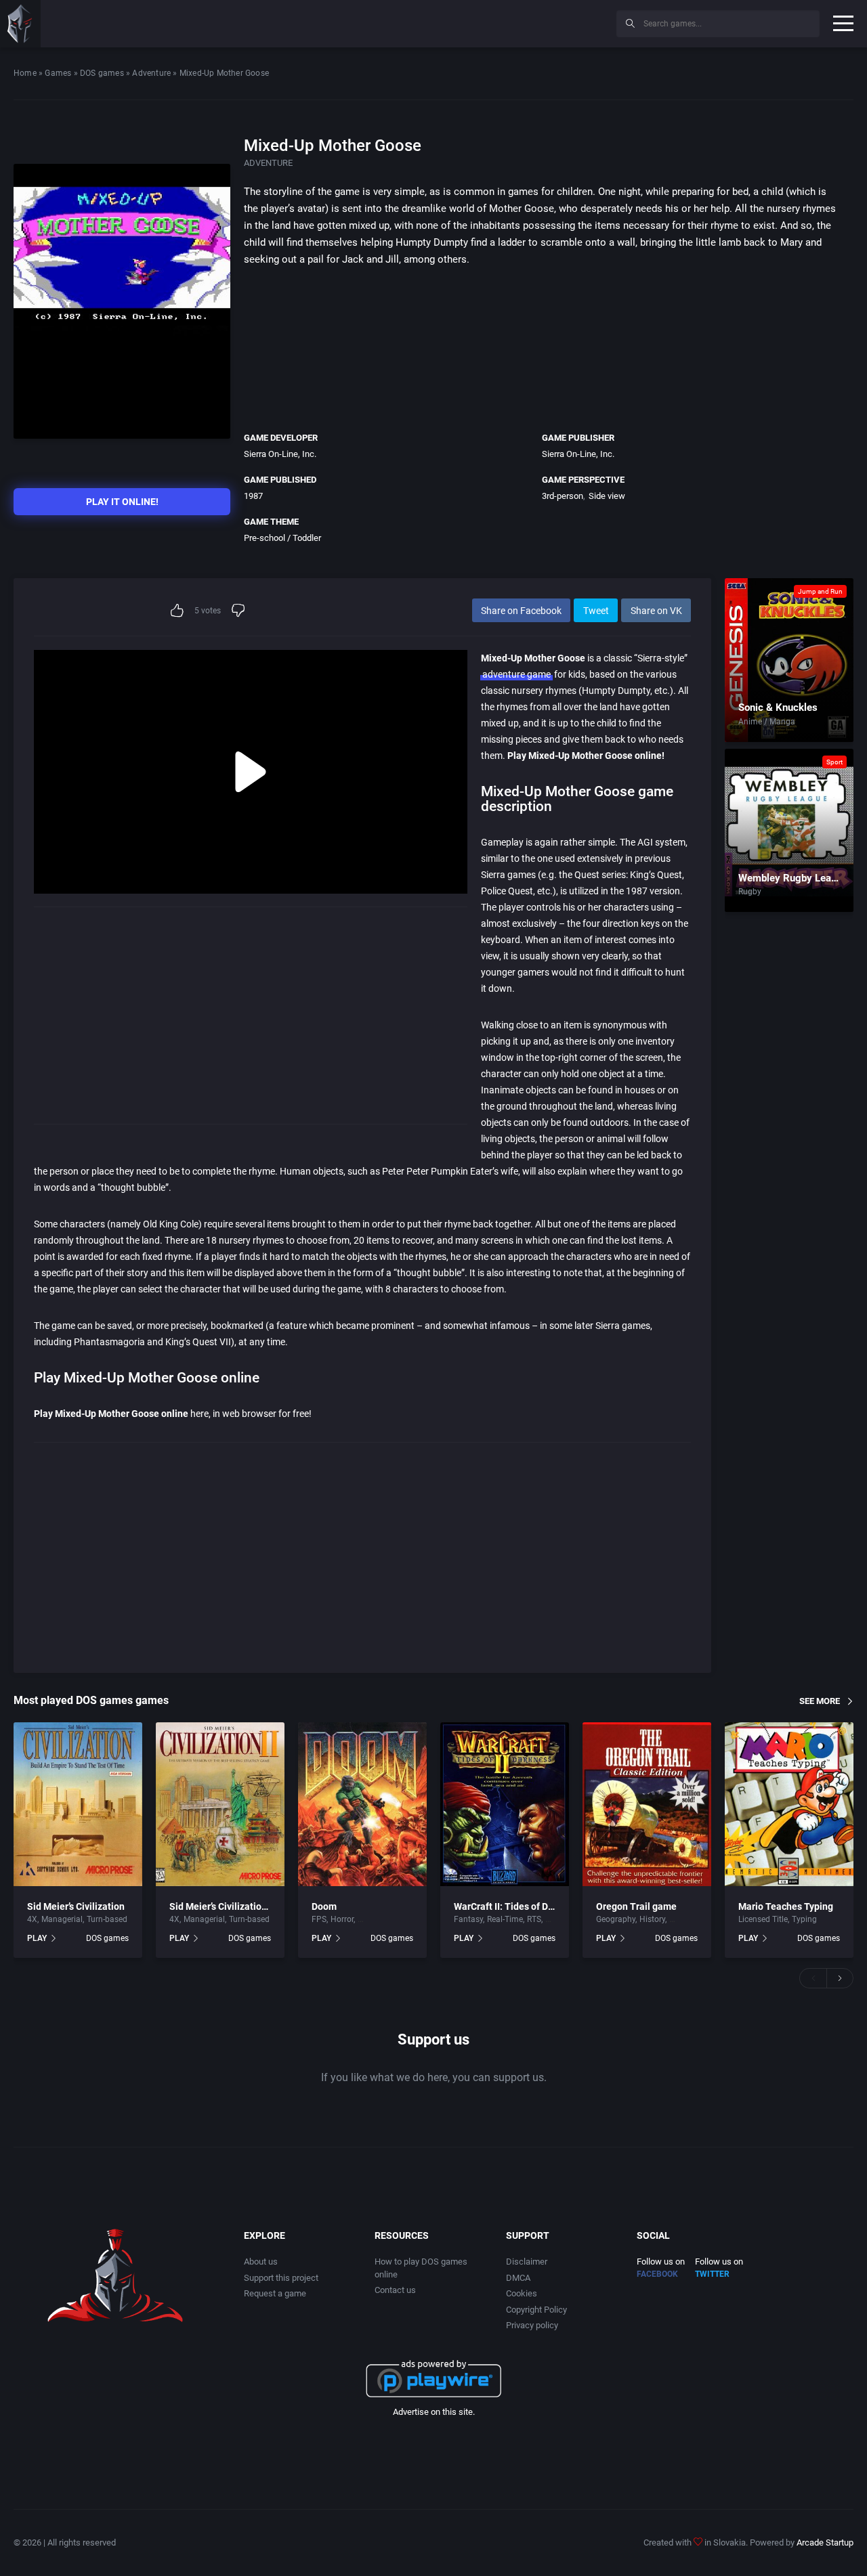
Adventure (151, 73)
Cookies (522, 2293)
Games (58, 73)
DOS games (102, 73)
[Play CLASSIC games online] (20, 24)
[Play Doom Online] (362, 1804)
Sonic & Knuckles (778, 707)
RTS (534, 1919)
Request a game (275, 2293)
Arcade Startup (825, 2542)
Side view (607, 496)
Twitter (712, 2274)
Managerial (62, 1919)
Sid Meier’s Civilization (76, 1906)
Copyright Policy (536, 2310)
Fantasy (468, 1919)
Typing (804, 1919)
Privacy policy (532, 2325)
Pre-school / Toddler (282, 538)
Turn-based (107, 1919)
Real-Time (505, 1919)
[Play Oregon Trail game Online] (647, 1804)
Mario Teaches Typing (786, 1906)
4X (32, 1919)
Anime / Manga (767, 722)
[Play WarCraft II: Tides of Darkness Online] (505, 1804)
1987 (253, 496)
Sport (834, 762)
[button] (813, 1978)
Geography (616, 1919)
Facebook (657, 2274)
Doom (324, 1906)
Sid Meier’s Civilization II (222, 1906)
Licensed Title (763, 1919)
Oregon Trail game (636, 1906)
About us (261, 2262)
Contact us (395, 2290)
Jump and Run (820, 591)
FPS (319, 1919)
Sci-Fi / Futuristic (388, 1919)
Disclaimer (527, 2262)
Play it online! (122, 502)
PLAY (37, 1938)
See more (820, 1701)
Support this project (281, 2278)
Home (25, 73)
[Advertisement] (494, 22)
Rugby (750, 892)
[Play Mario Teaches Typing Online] (789, 1804)
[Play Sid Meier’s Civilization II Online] (220, 1804)
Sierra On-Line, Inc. (280, 454)
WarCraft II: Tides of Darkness (518, 1906)
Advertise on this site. (434, 2412)
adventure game (516, 674)
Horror (342, 1919)
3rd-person (563, 496)
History (652, 1919)
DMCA (518, 2278)
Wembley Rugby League (793, 878)
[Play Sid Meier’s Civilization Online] (78, 1804)
